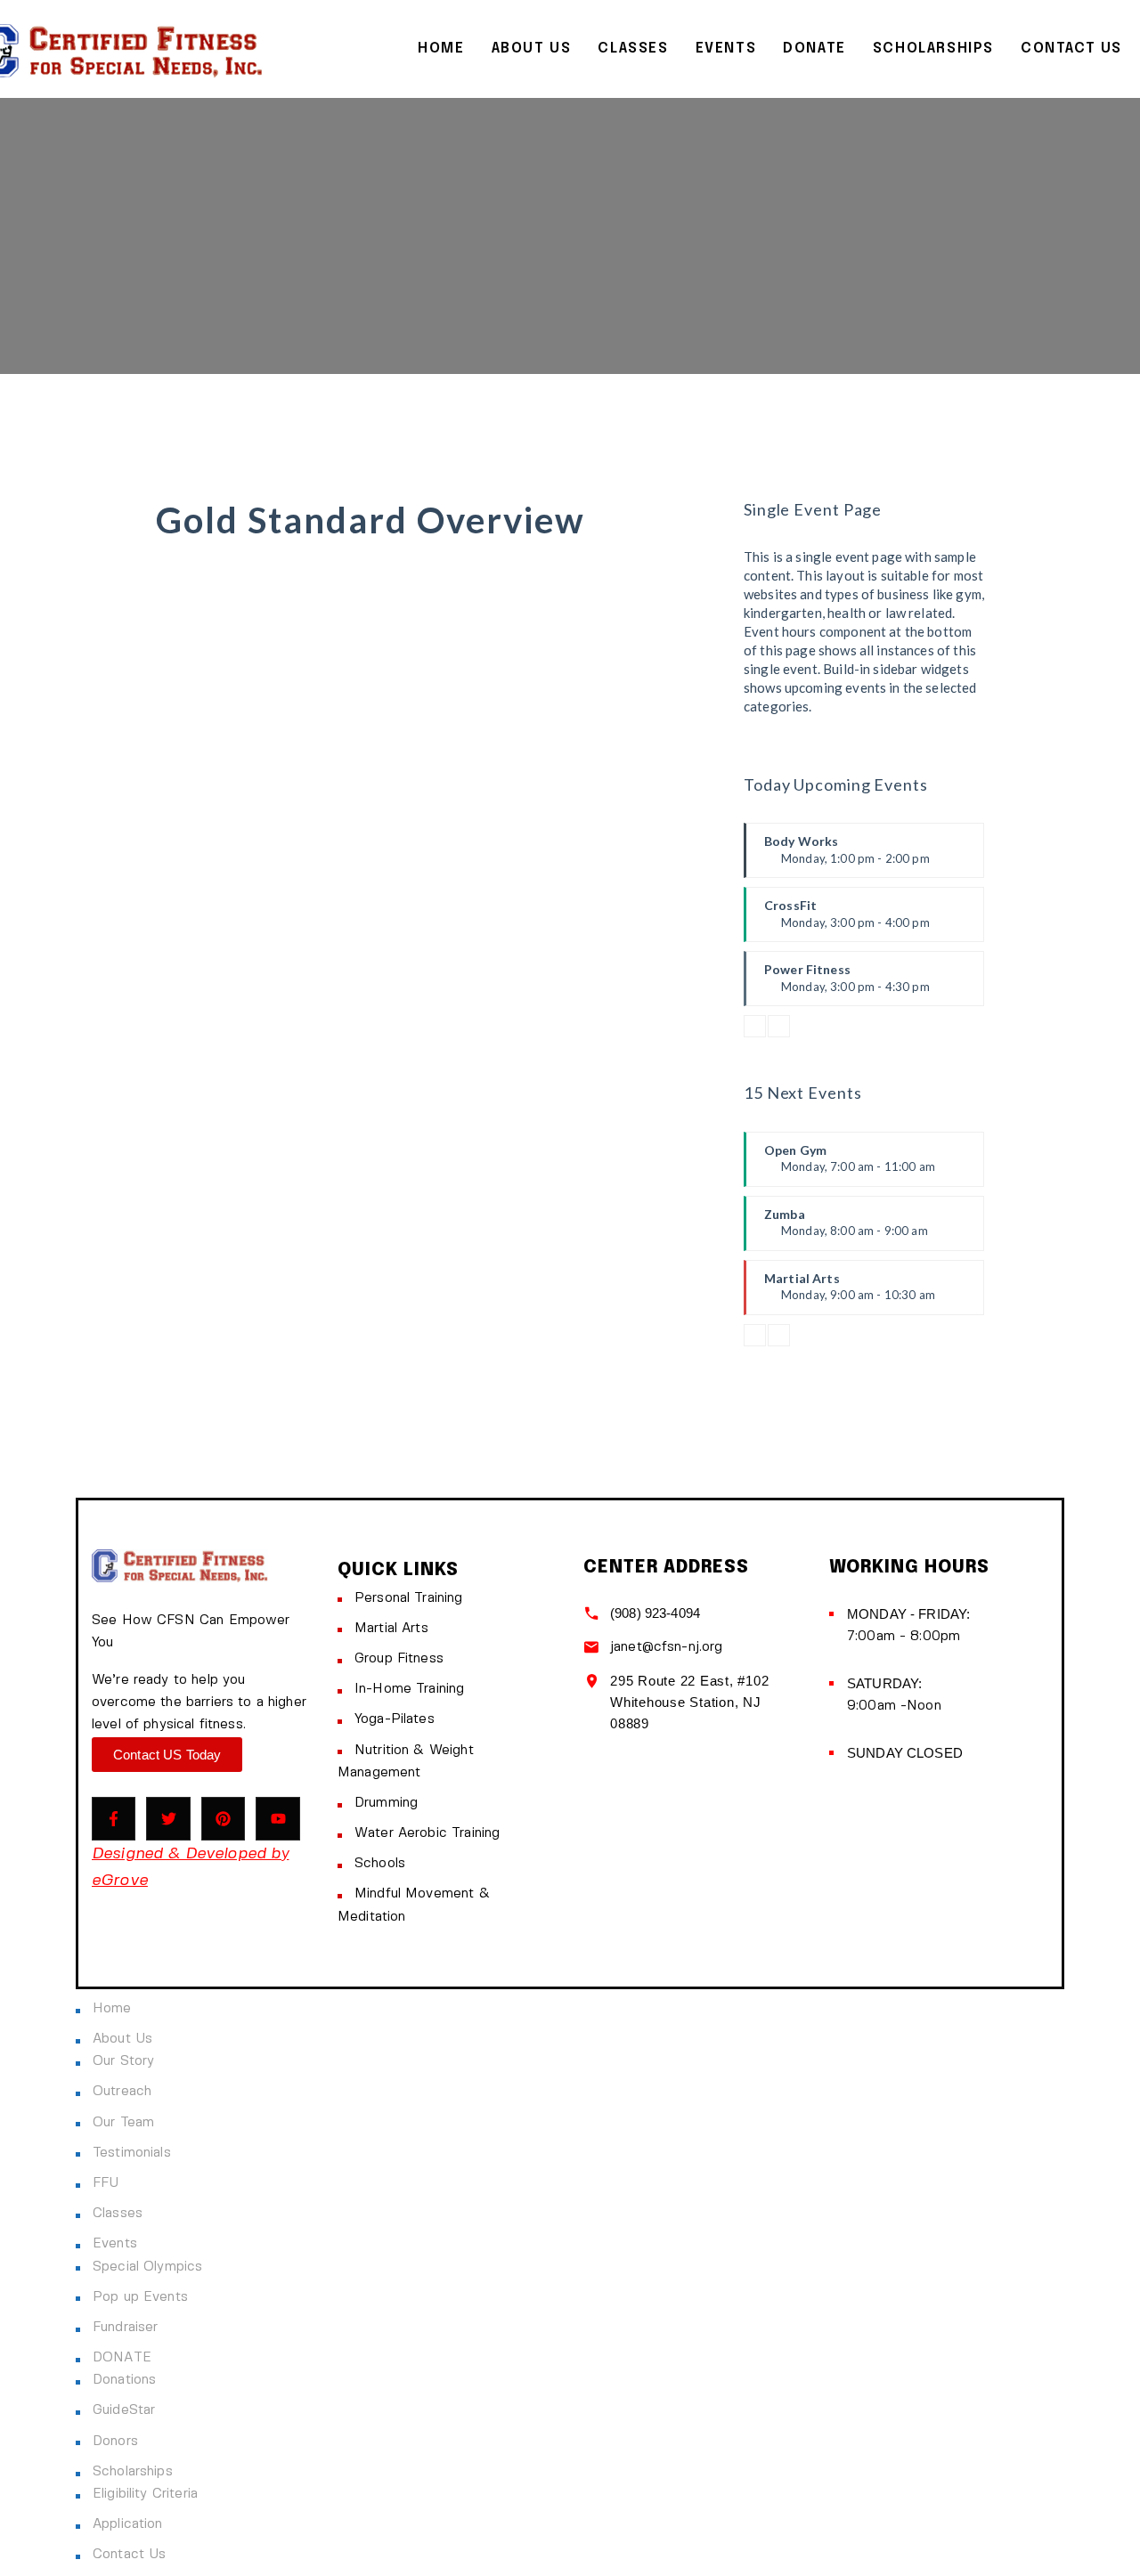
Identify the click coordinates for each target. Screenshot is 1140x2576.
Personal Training (409, 1598)
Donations (124, 2380)
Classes (633, 49)
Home (441, 49)
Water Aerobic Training (427, 1833)
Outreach (122, 2092)
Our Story (123, 2061)
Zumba (846, 1229)
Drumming (386, 1803)
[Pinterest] (223, 1819)
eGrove (120, 1881)
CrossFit (847, 920)
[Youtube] (277, 1819)
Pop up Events (140, 2297)
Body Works (847, 856)
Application (128, 2524)
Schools (380, 1864)
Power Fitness (847, 984)
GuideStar (124, 2410)
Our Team (123, 2123)
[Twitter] (168, 1819)
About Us (532, 49)
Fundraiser (126, 2328)
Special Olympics (147, 2267)
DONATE (814, 49)
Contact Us (1071, 49)
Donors (115, 2442)
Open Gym (850, 1165)
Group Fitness (399, 1659)
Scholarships (933, 49)
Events (726, 49)
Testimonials (132, 2153)
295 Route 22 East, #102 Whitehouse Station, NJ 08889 (689, 1702)
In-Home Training (409, 1689)
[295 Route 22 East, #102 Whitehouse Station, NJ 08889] (592, 1681)
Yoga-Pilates (395, 1719)
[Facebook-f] (114, 1819)
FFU (106, 2183)
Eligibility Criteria (145, 2494)
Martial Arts (850, 1293)
